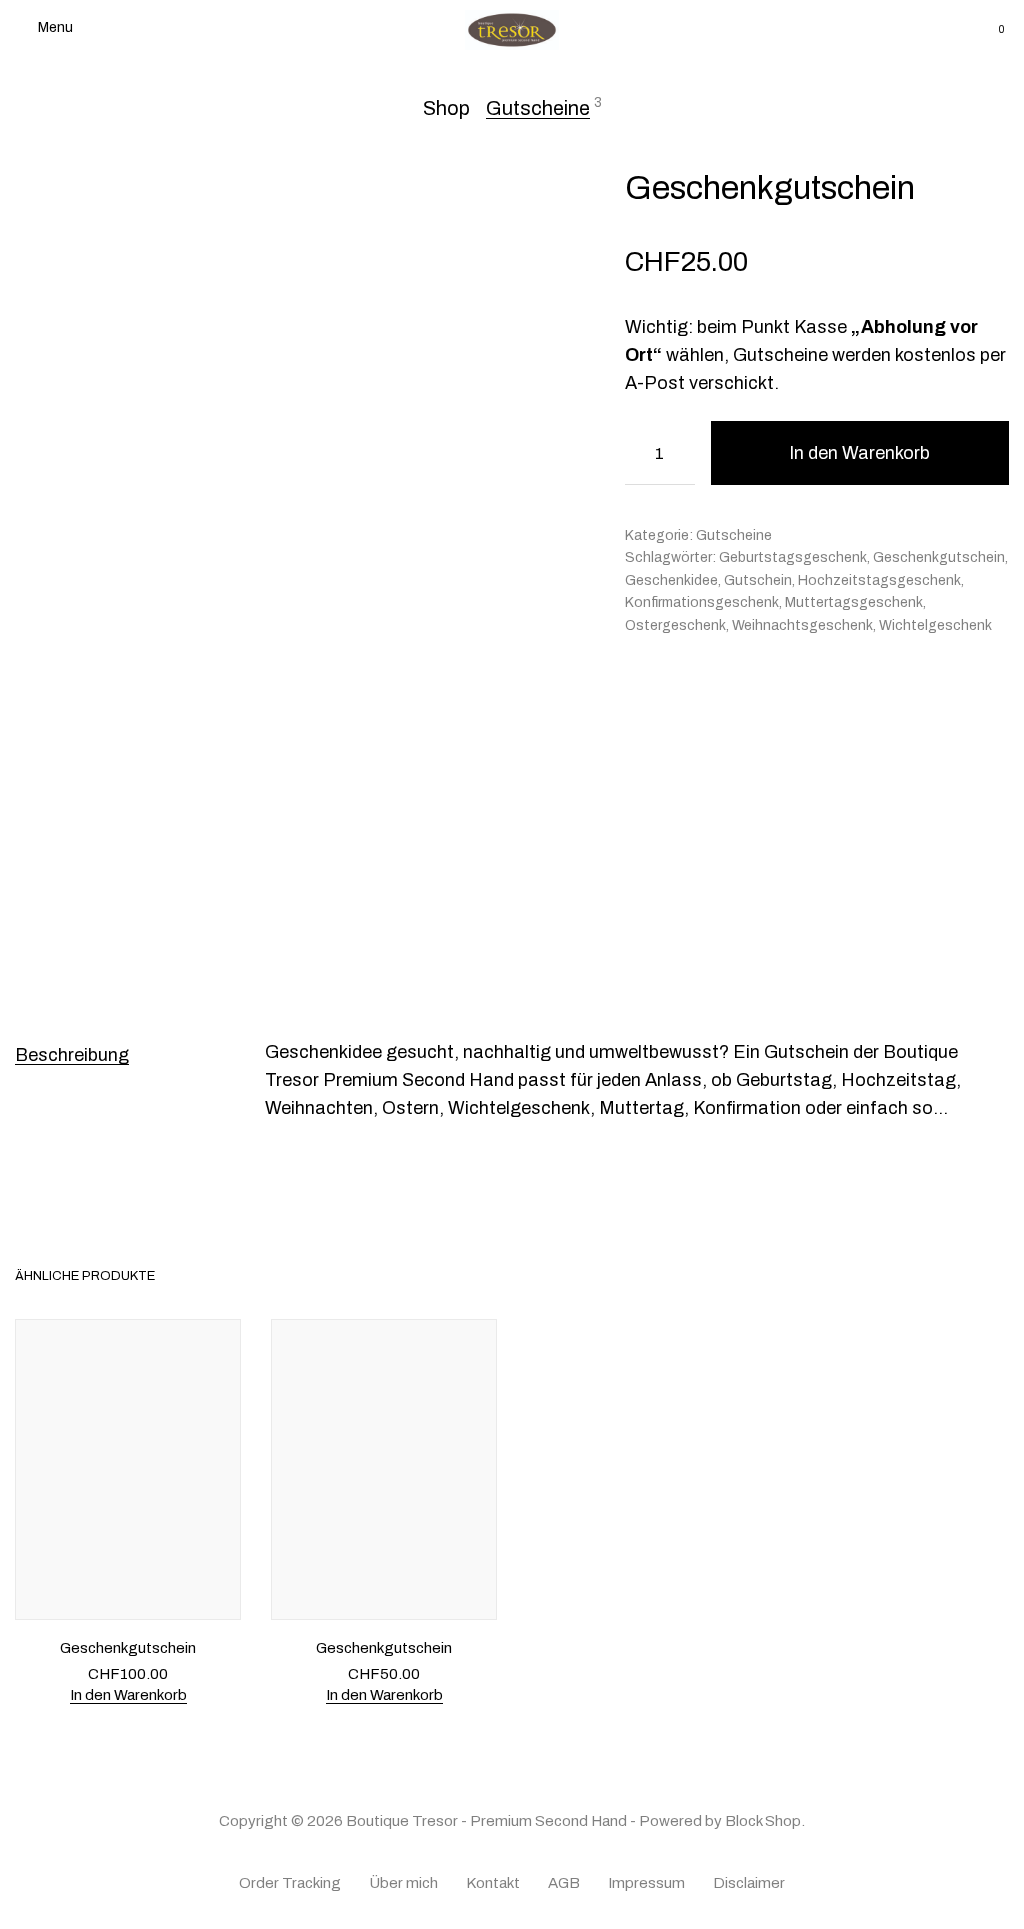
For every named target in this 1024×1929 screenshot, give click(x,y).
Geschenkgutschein (939, 557)
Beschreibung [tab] (72, 1055)
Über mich (403, 1883)
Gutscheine (538, 108)
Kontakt (493, 1883)
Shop (446, 108)
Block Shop (763, 1821)
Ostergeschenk (675, 625)
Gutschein (758, 580)
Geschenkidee (671, 580)
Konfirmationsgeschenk (702, 602)
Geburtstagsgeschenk (793, 557)
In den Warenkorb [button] (128, 1694)
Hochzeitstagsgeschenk (879, 580)
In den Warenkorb (859, 453)
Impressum (646, 1883)
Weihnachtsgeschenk (802, 625)
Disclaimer (749, 1883)
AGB (564, 1883)
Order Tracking (290, 1883)
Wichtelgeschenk (935, 625)
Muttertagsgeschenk (854, 602)
